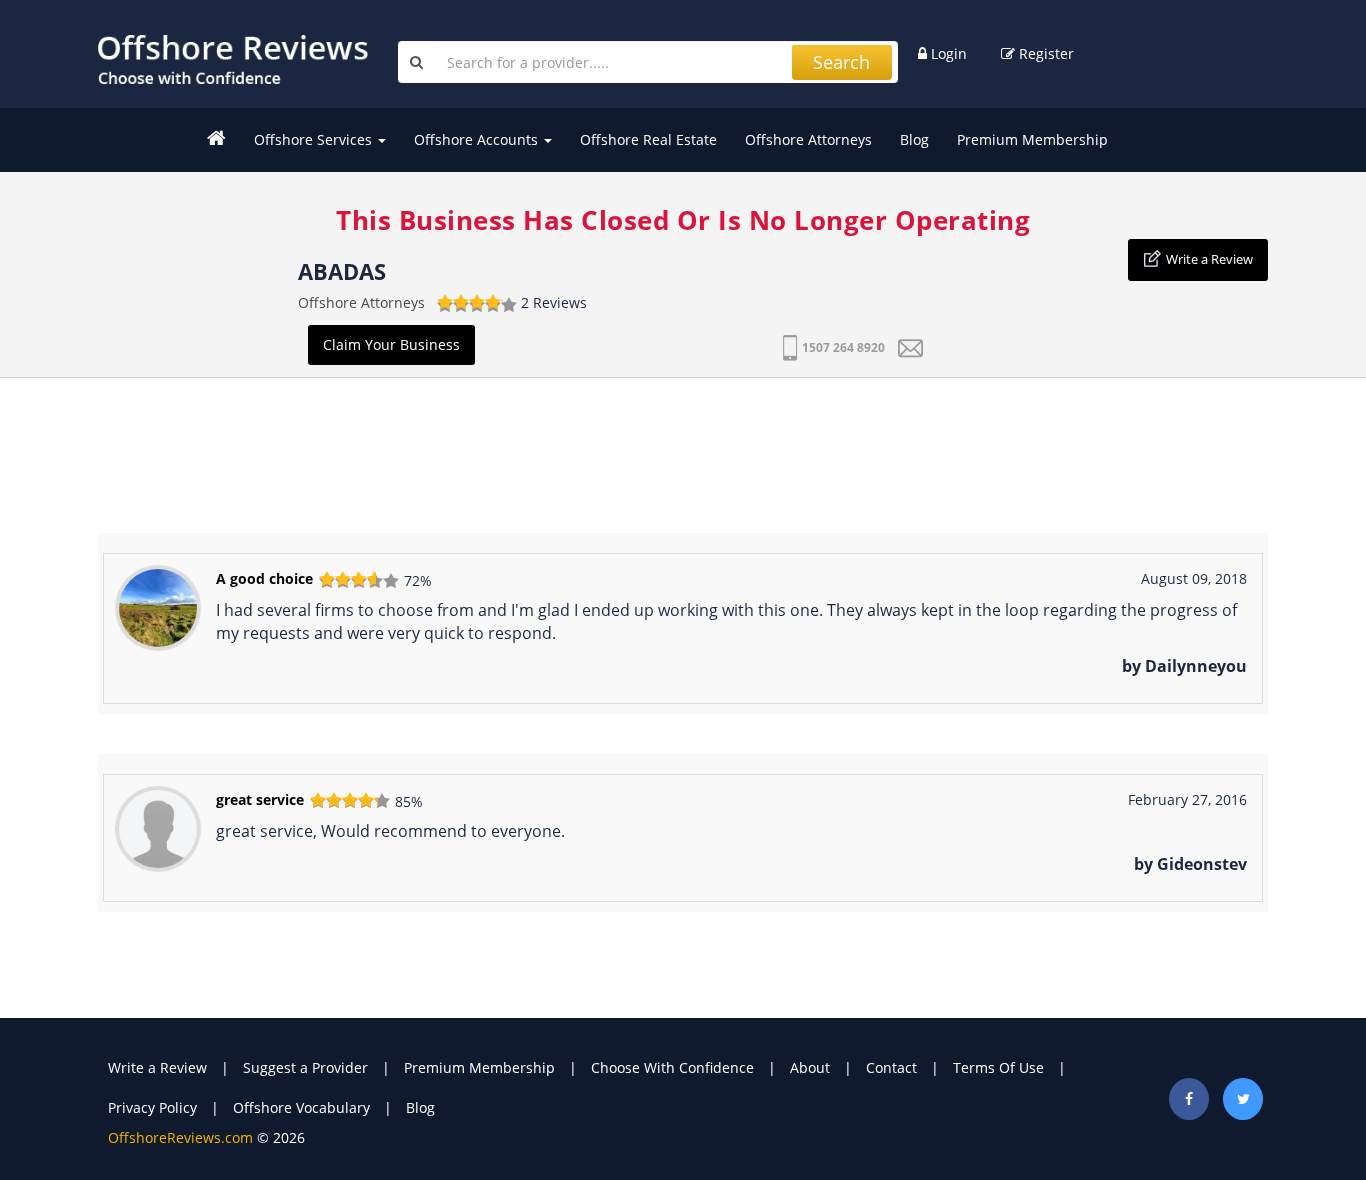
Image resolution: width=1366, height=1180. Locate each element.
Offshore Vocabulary (301, 1107)
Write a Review (1209, 259)
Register (1044, 53)
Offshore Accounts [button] (478, 139)
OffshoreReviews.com (180, 1137)
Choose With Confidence (672, 1067)
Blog (914, 139)
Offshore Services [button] (315, 139)
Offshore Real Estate (648, 139)
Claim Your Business (391, 344)
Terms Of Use (998, 1067)
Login (947, 53)
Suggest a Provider (305, 1067)
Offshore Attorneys (808, 139)
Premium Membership (1032, 139)
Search (841, 62)
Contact (891, 1067)
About (810, 1067)
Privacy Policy (152, 1107)
